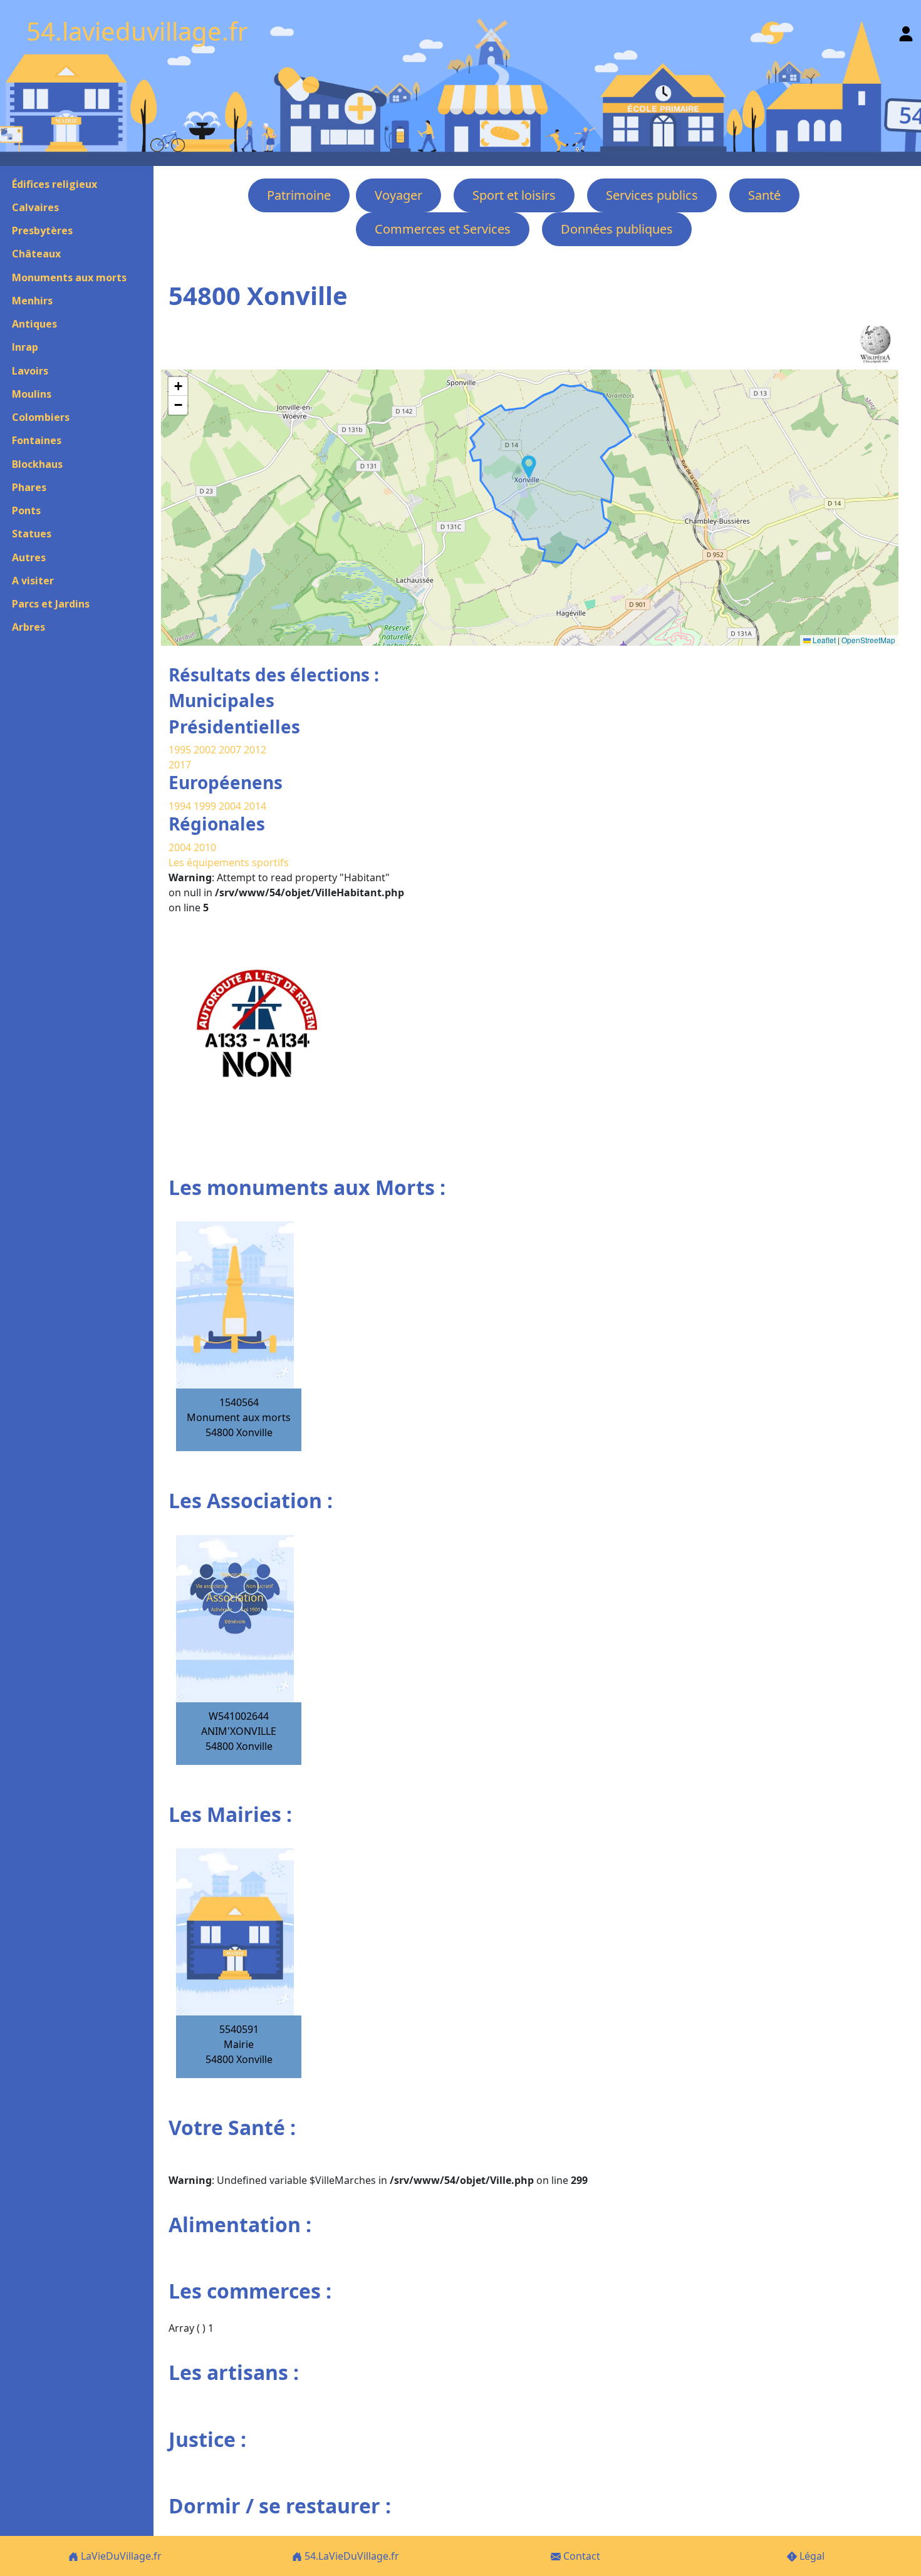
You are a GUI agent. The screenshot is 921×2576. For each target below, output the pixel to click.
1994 (181, 806)
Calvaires (35, 207)
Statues (32, 534)
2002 (205, 750)
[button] (529, 467)
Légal (811, 2556)
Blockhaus (37, 464)
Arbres (29, 627)
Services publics (652, 195)
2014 (255, 806)
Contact (580, 2556)
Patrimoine (299, 195)
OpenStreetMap (868, 640)
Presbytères (42, 230)
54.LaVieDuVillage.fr (351, 2556)
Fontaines (37, 440)
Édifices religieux (55, 184)
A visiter (33, 581)
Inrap (25, 347)
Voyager (398, 195)
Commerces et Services (443, 229)
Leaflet (823, 640)
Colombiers (41, 417)
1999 (206, 806)
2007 (230, 750)
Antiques (34, 324)
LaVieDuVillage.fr (120, 2556)
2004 (231, 806)
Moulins (32, 394)
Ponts (26, 510)
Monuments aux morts (69, 277)
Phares (29, 487)
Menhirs (32, 301)
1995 (180, 750)
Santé (764, 195)
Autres (29, 557)
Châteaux (36, 254)
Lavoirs (30, 371)
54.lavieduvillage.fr (137, 31)
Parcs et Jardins (51, 604)
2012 (255, 750)
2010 (205, 847)
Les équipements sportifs (229, 862)
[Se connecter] (906, 31)
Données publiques (617, 229)
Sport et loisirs (514, 195)
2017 (180, 765)
